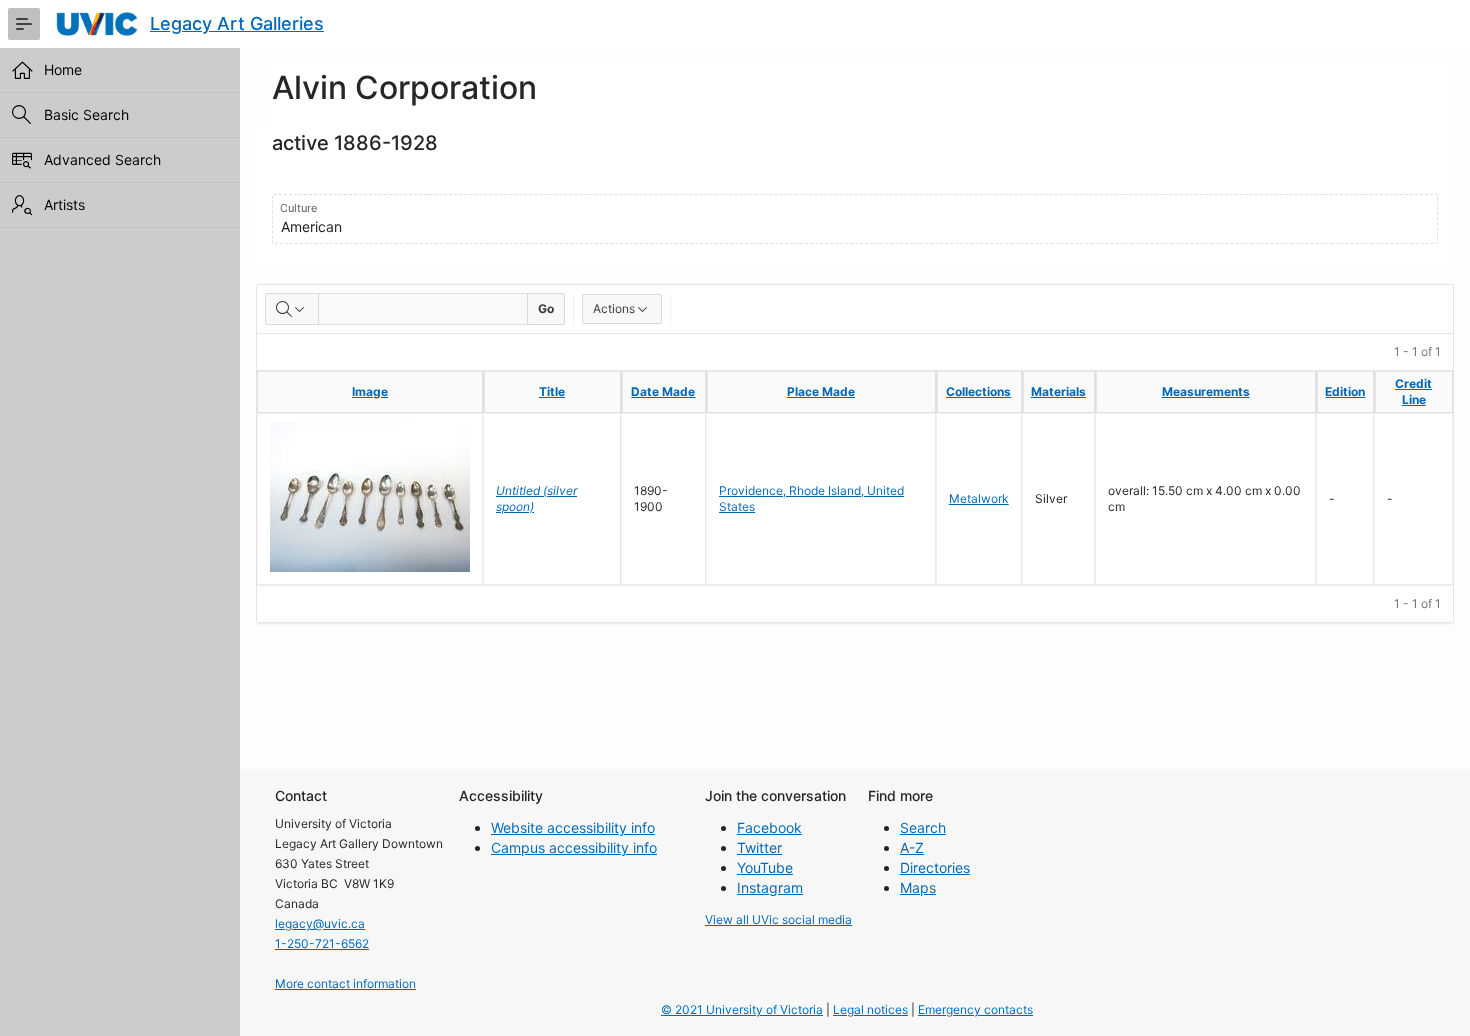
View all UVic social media (778, 919)
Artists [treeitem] (64, 204)
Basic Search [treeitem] (86, 114)
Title (552, 391)
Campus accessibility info (574, 847)
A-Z (912, 847)
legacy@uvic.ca (320, 923)
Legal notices (870, 1009)
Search (923, 827)
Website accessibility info (573, 827)
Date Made (663, 391)
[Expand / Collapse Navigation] (24, 24)
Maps (918, 887)
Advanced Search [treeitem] (102, 159)
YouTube (765, 867)
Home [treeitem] (63, 69)
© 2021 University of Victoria (742, 1009)
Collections (978, 391)
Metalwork (979, 498)
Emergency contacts (975, 1009)
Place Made (821, 391)
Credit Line (1413, 391)
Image (370, 391)
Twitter (759, 847)
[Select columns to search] (292, 309)
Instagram (770, 887)
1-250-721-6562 (322, 943)
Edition (1345, 391)
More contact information (345, 983)
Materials (1058, 391)
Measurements (1206, 391)
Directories (935, 867)
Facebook (769, 827)
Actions (614, 308)
